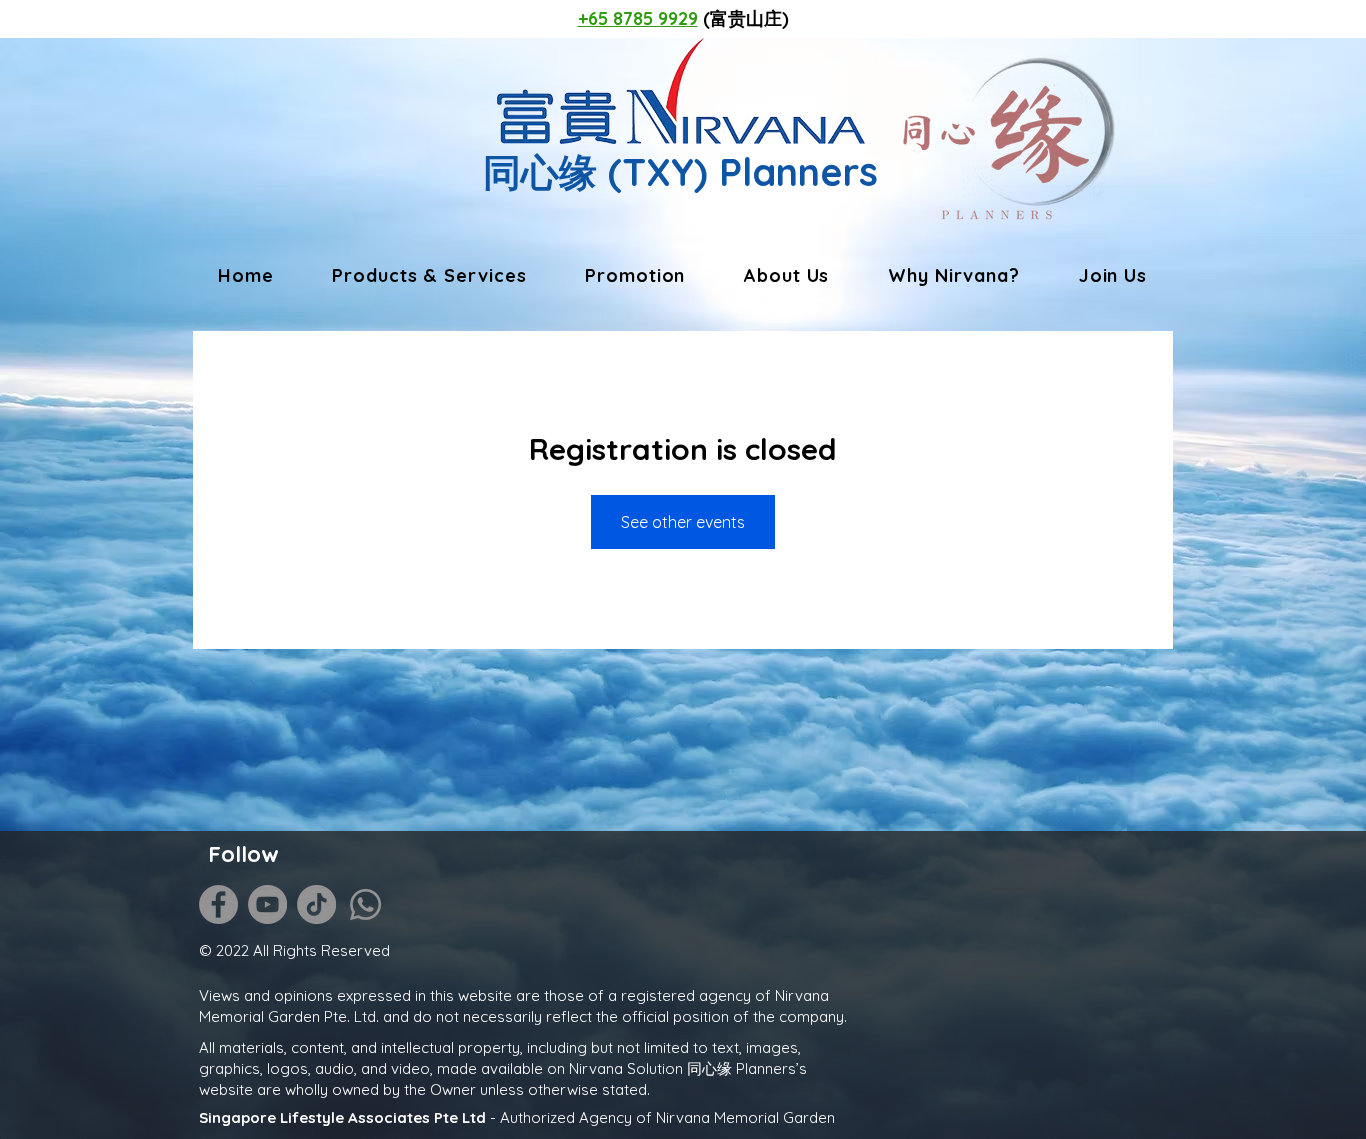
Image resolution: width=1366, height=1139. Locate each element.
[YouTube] (267, 904)
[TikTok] (316, 904)
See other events (683, 522)
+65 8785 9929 (638, 18)
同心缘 (540, 172)
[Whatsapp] (365, 904)
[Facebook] (218, 904)
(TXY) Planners (737, 172)
